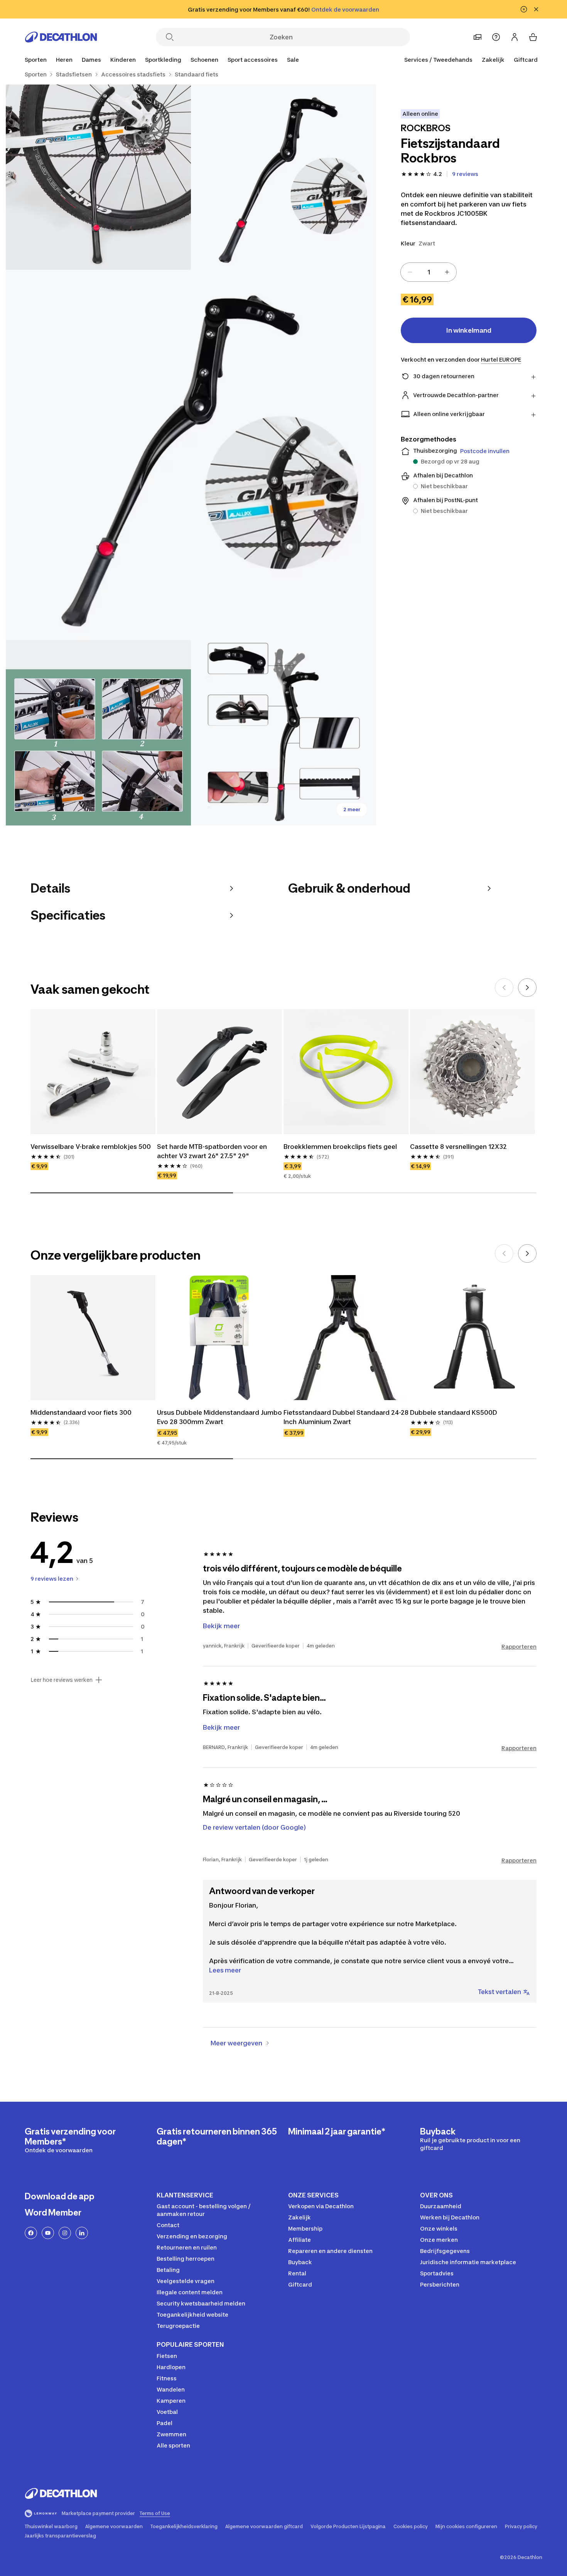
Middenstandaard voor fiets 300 (81, 1412)
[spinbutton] (429, 272)
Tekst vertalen (499, 1992)
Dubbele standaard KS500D (454, 1412)
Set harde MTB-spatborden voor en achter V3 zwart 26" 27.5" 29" (213, 1151)
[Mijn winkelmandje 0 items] (533, 37)
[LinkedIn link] (82, 2233)
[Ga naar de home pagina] (61, 37)
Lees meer (225, 1970)
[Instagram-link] (65, 2233)
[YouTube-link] (48, 2233)
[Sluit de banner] (536, 9)
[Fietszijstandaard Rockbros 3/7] (191, 455)
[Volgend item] (527, 988)
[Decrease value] (410, 272)
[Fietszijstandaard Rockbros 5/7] (283, 733)
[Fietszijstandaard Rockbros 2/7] (98, 177)
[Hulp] (496, 37)
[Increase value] (447, 272)
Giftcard (526, 60)
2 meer (352, 809)
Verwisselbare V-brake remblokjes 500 (91, 1147)
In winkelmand (469, 330)
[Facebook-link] (31, 2233)
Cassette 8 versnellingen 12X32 (458, 1147)
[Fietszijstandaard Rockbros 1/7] (283, 177)
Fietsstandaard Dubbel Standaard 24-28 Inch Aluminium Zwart (346, 1417)
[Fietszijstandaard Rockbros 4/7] (98, 733)
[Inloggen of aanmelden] (515, 37)
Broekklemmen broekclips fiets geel (340, 1147)
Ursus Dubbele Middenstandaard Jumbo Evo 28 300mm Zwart (219, 1417)
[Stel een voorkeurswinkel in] (478, 37)
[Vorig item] (504, 988)
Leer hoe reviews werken (62, 1680)
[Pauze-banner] (524, 9)
